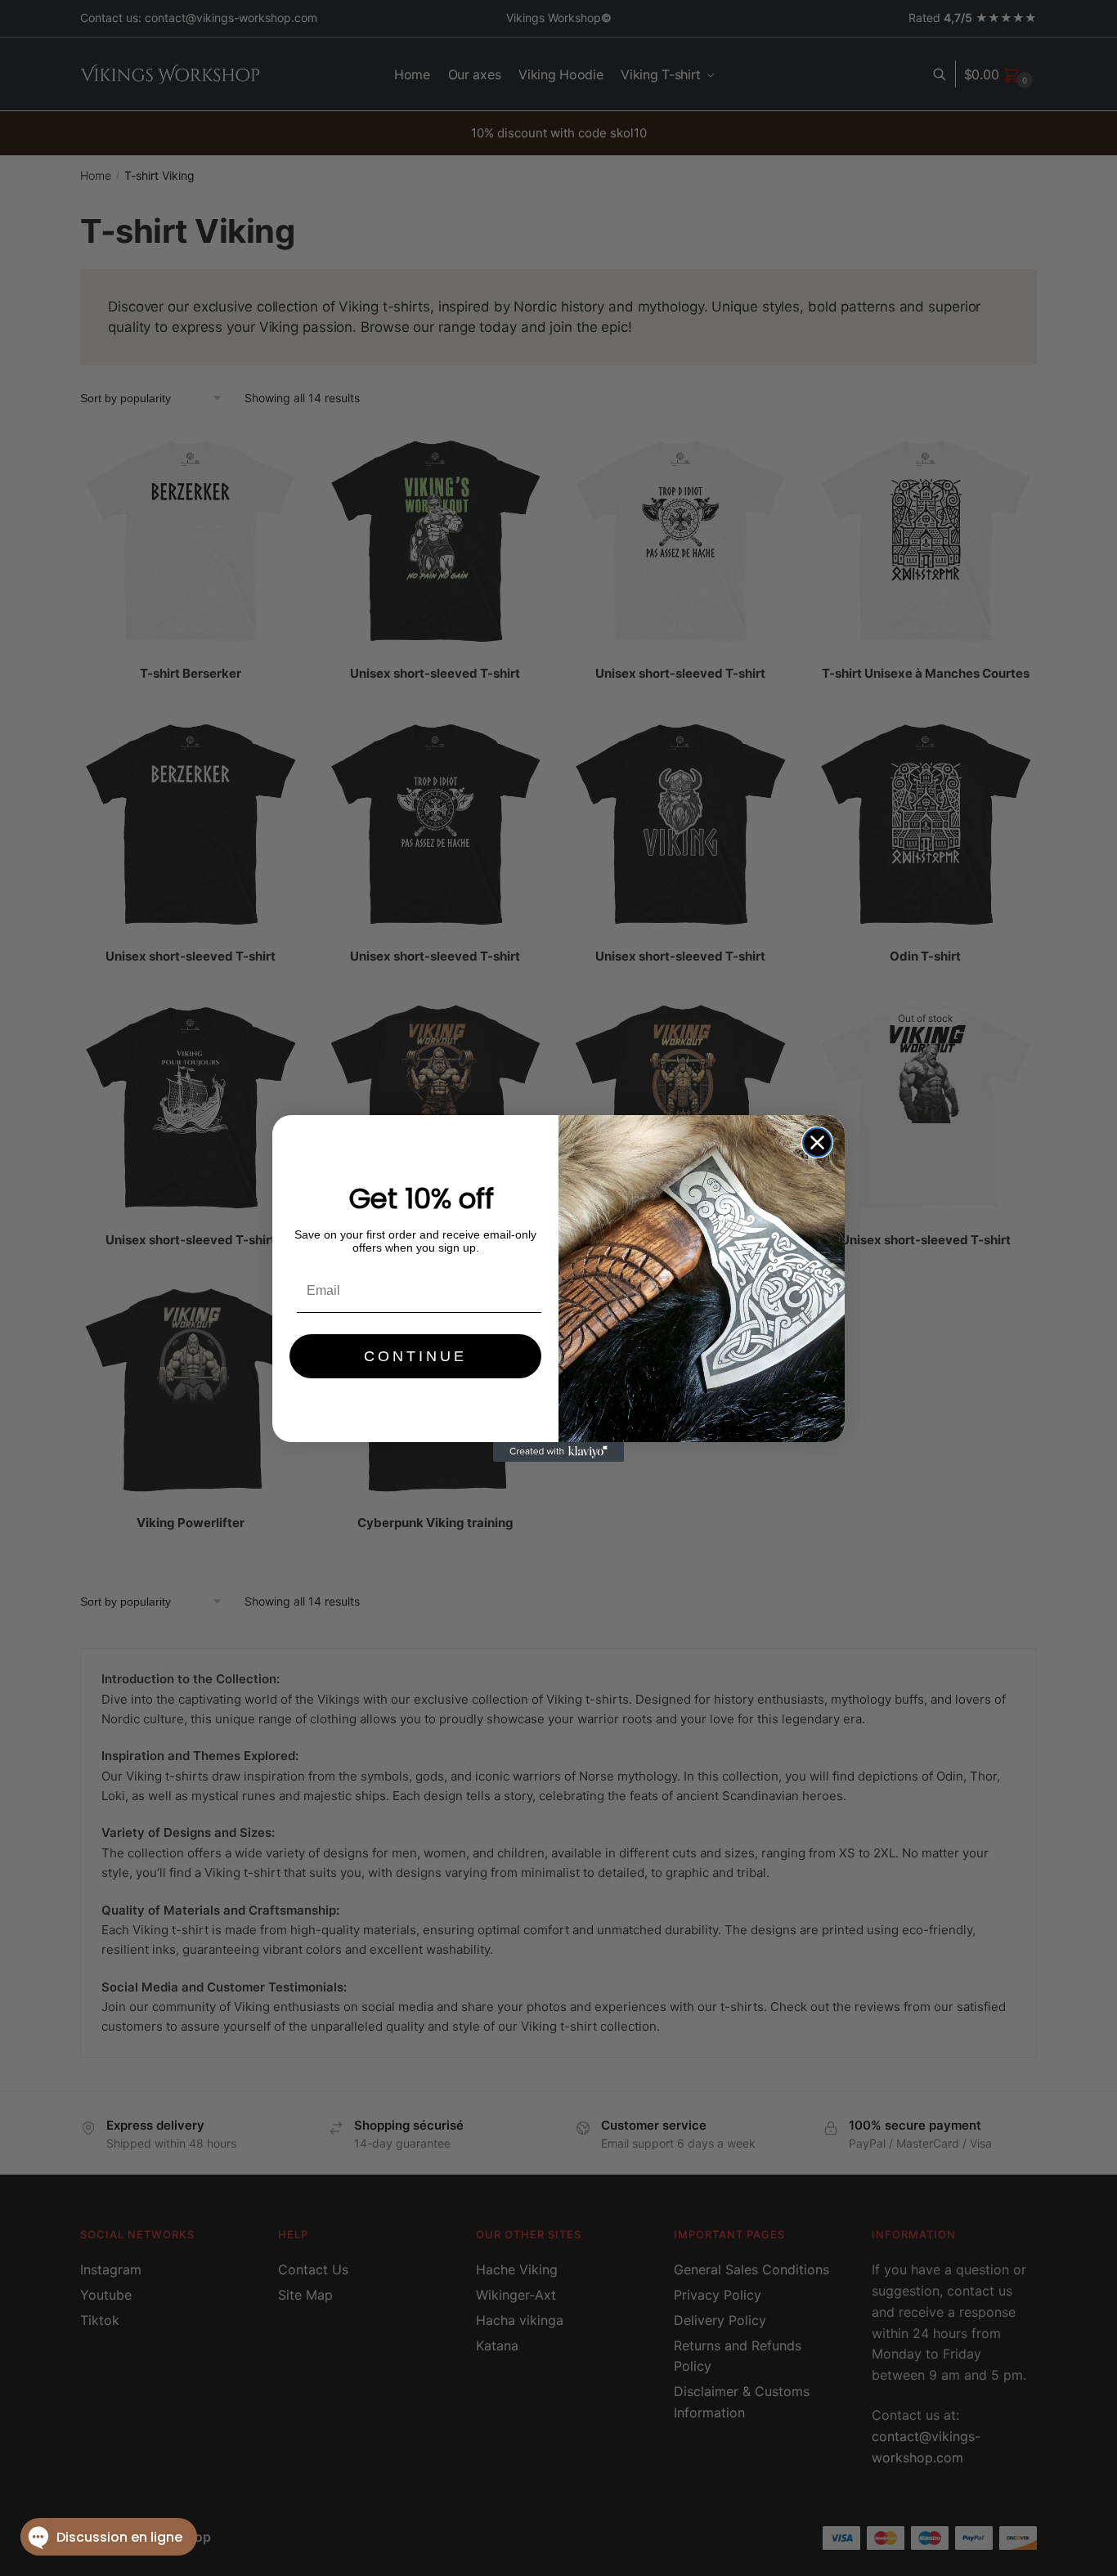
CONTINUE (415, 1356)
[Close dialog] (817, 1142)
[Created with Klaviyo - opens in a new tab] (558, 1452)
